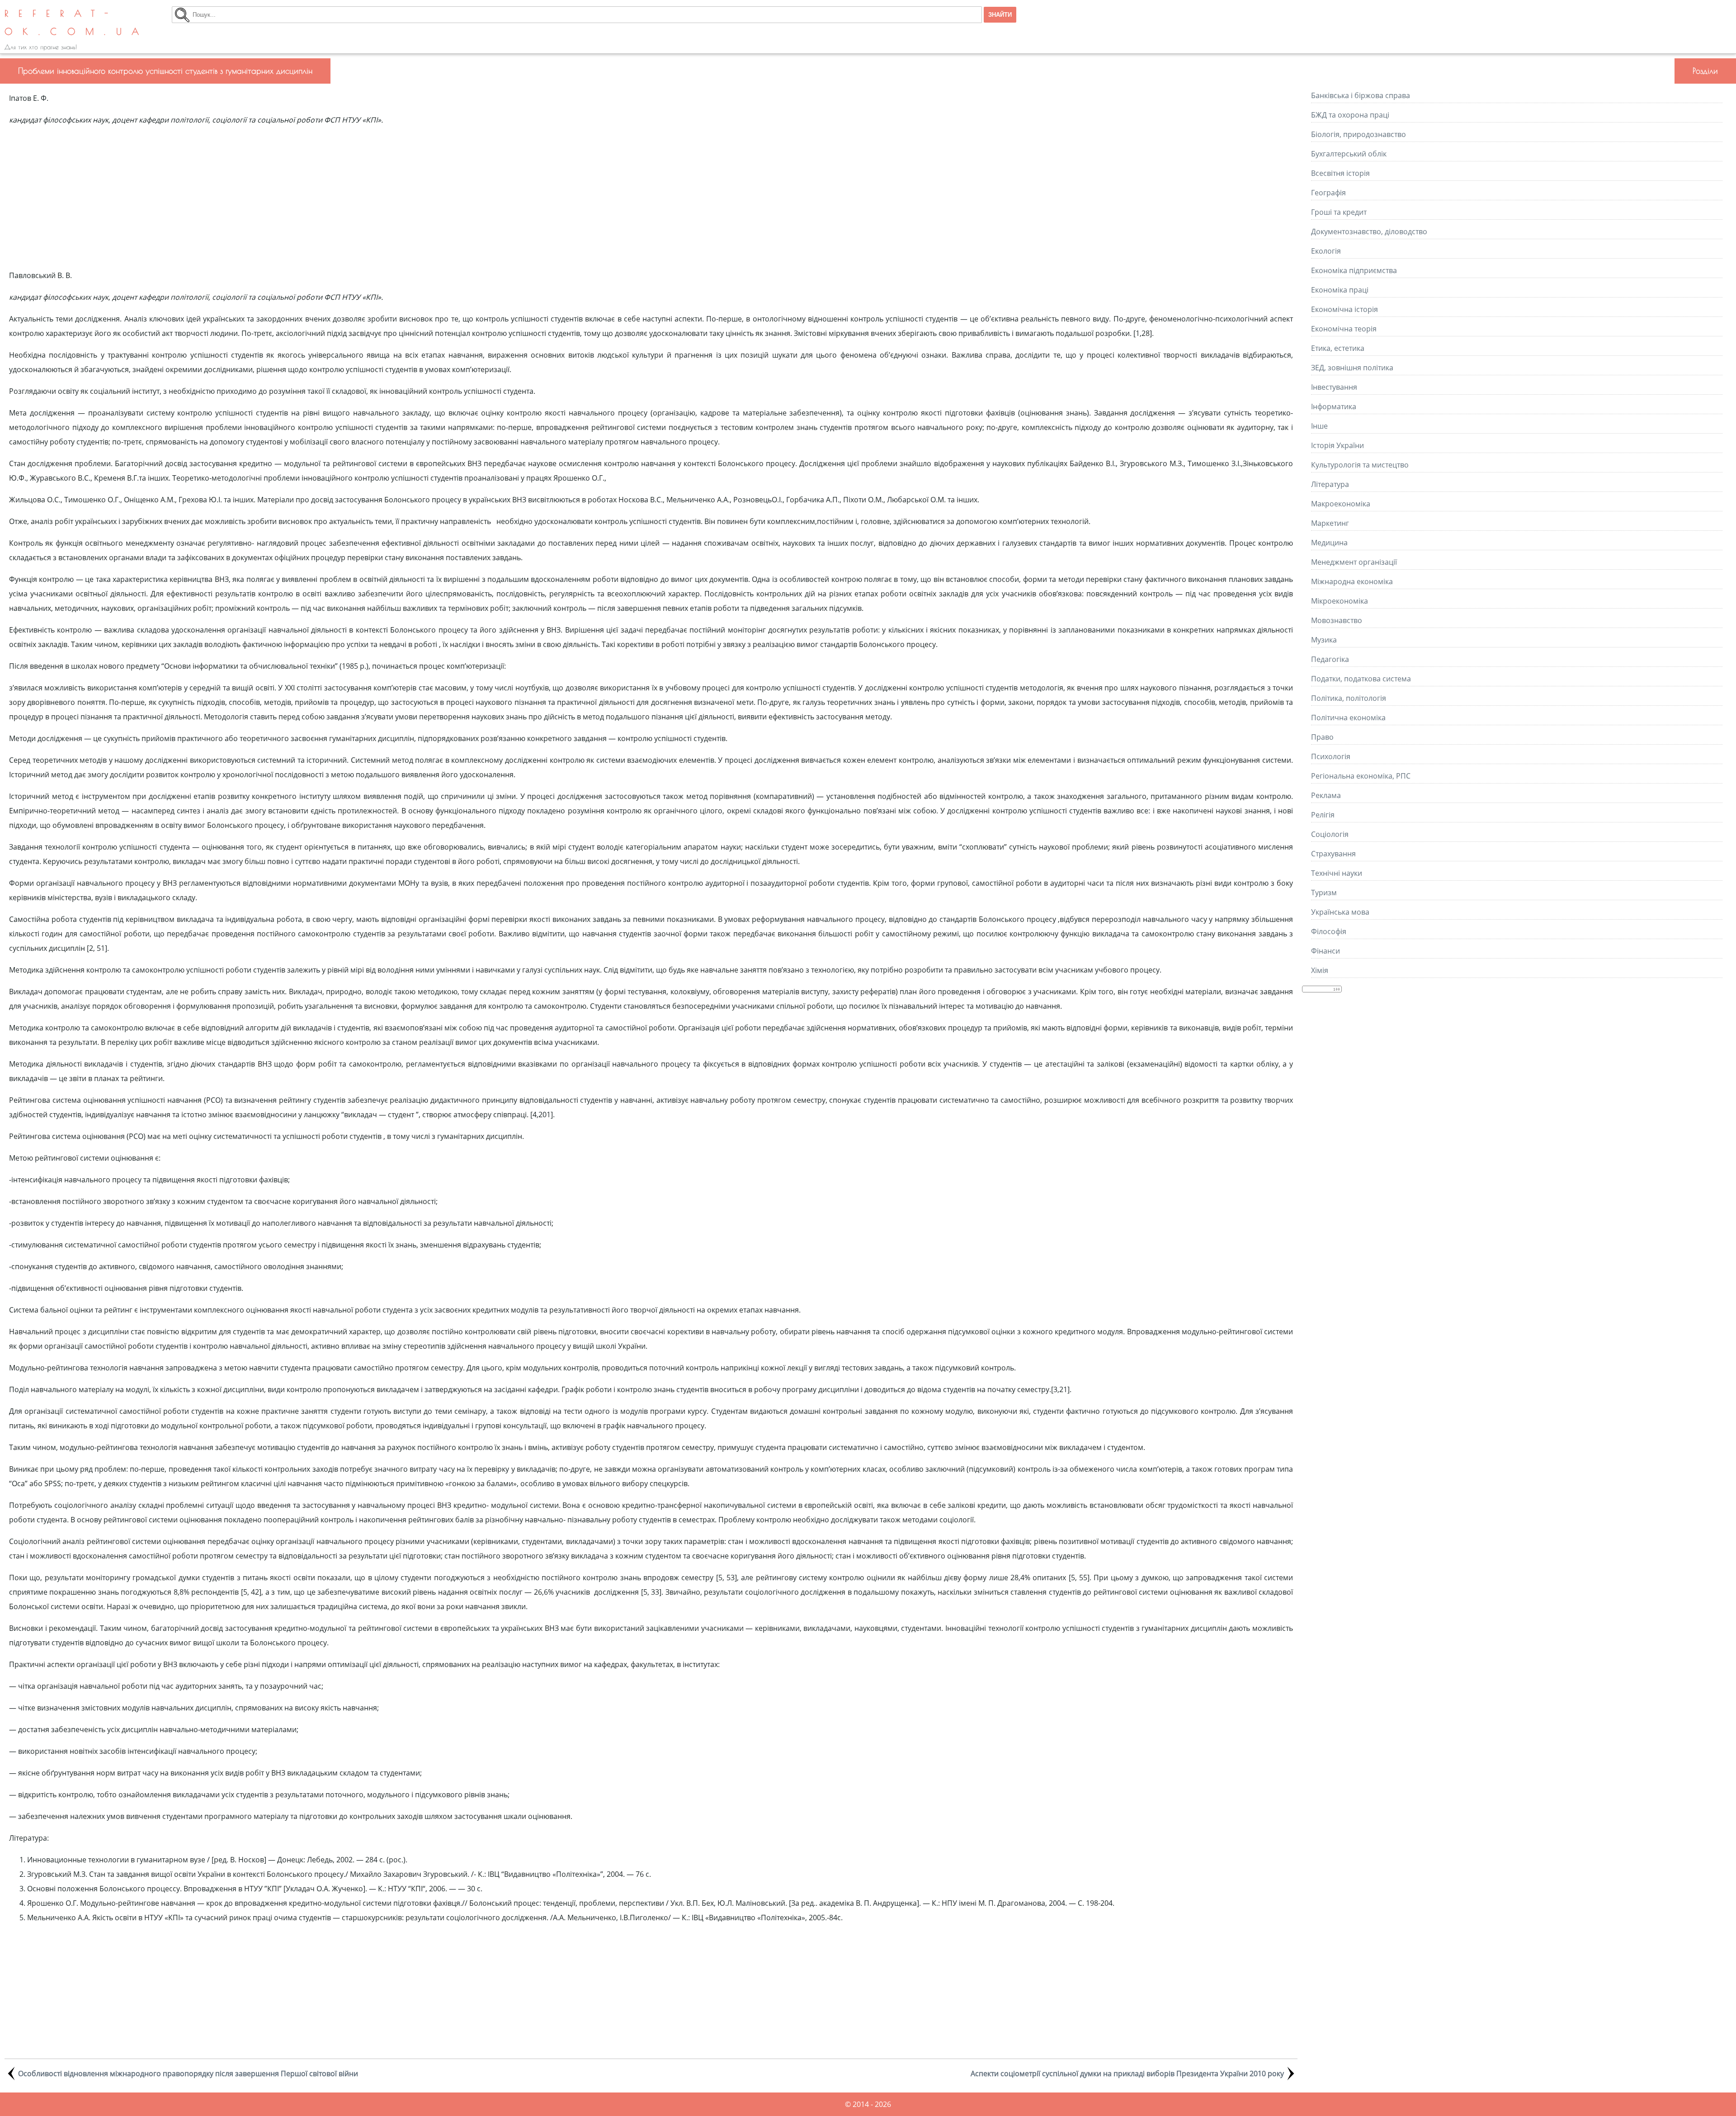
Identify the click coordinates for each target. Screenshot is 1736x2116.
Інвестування (1334, 387)
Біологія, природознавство (1359, 134)
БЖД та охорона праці (1350, 115)
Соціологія (1330, 834)
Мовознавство (1337, 620)
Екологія (1326, 251)
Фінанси (1326, 951)
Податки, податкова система (1361, 679)
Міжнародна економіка (1352, 581)
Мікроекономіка (1340, 601)
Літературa (1330, 484)
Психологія (1331, 756)
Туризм (1324, 893)
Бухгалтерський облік (1349, 154)
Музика (1324, 640)
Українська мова (1340, 912)
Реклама (1326, 795)
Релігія (1323, 815)
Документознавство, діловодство (1369, 231)
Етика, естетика (1338, 348)
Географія (1328, 193)
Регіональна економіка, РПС (1361, 776)
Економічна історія (1344, 309)
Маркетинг (1330, 523)
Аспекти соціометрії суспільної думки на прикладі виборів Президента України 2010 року (1127, 2073)
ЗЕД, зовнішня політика (1352, 368)
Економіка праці (1340, 290)
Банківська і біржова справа (1361, 95)
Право (1322, 737)
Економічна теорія (1344, 329)
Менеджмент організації (1354, 562)
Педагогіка (1330, 659)
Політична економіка (1348, 718)
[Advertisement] (651, 198)
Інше (1319, 426)
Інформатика (1334, 406)
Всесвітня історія (1340, 173)
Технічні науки (1337, 873)
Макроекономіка (1341, 504)
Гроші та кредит (1339, 212)
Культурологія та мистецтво (1360, 465)
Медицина (1329, 543)
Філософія (1329, 931)
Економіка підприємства (1354, 270)
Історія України (1337, 445)
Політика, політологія (1349, 698)
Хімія (1320, 970)
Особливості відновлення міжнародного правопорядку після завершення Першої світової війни (188, 2073)
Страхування (1333, 854)
